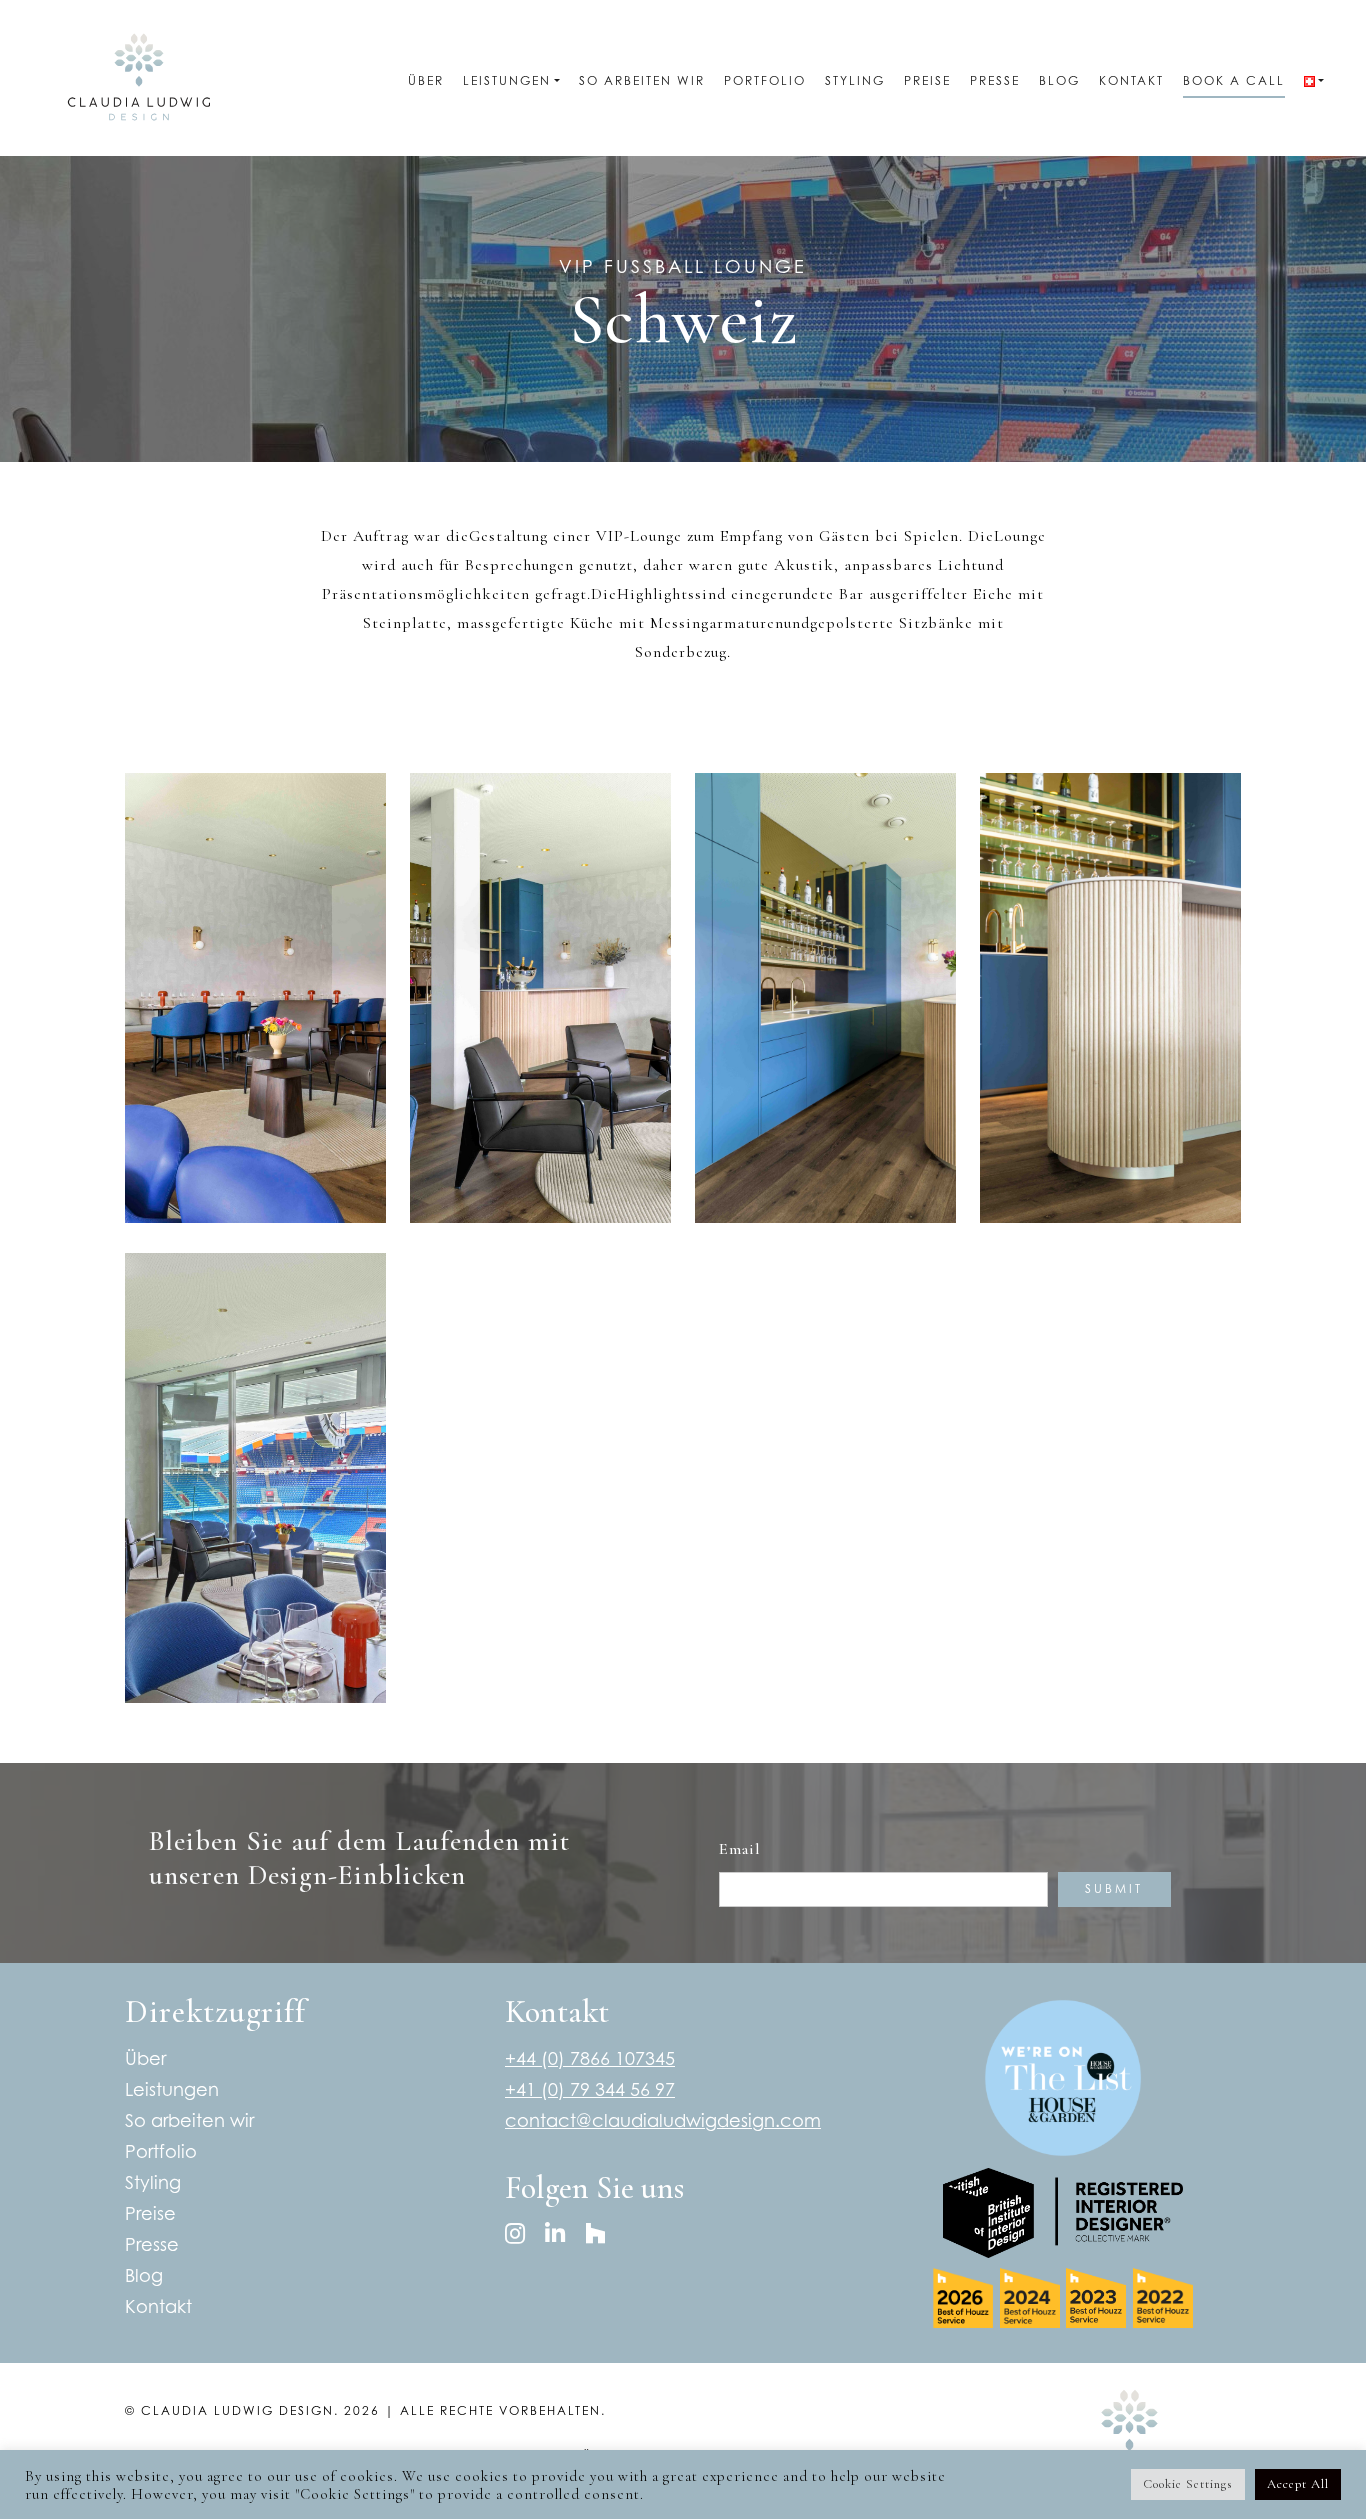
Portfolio (765, 80)
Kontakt (1131, 80)
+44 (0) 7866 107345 (590, 2058)
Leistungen (507, 80)
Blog (1059, 80)
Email (740, 1849)
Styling (855, 80)
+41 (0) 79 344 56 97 (590, 2089)
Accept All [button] (1298, 2484)
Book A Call (1234, 80)
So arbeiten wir (642, 80)
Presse (995, 80)
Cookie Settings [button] (1188, 2484)
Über (426, 80)
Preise (927, 80)
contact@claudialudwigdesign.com (663, 2120)
